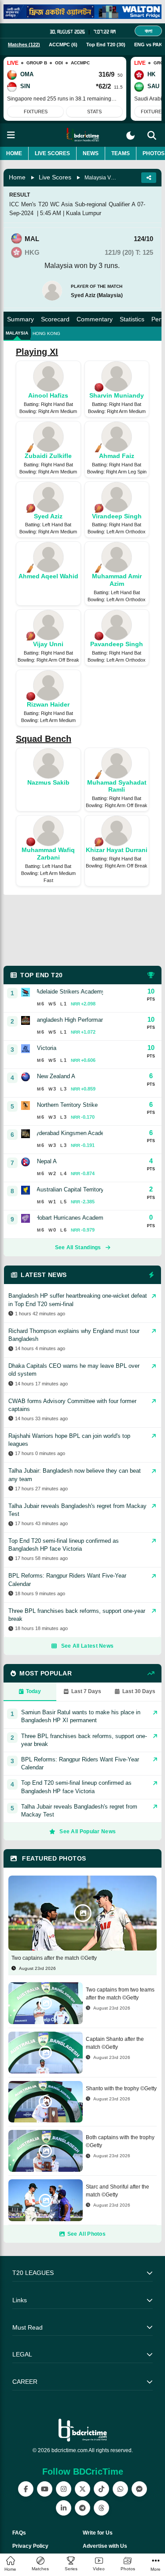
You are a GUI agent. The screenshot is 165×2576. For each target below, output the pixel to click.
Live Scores (52, 153)
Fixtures (36, 112)
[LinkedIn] (64, 2508)
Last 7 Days (86, 1691)
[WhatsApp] (120, 2489)
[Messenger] (139, 2489)
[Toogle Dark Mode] (130, 136)
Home (14, 153)
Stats (94, 112)
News (91, 153)
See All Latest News (88, 1646)
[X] (82, 2489)
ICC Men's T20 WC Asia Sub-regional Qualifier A (72, 204)
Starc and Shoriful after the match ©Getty (117, 2191)
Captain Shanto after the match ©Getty (115, 2043)
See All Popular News (88, 1831)
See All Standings (78, 1247)
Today (33, 1691)
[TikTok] (101, 2489)
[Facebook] (26, 2489)
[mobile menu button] (11, 135)
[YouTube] (45, 2489)
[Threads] (101, 2508)
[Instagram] (64, 2489)
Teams (121, 153)
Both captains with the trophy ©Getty (120, 2141)
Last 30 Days (139, 1691)
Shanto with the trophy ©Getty (121, 2088)
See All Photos (86, 2234)
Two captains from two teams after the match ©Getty (120, 1994)
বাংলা (148, 31)
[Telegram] (82, 2508)
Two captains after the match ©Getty (54, 1958)
